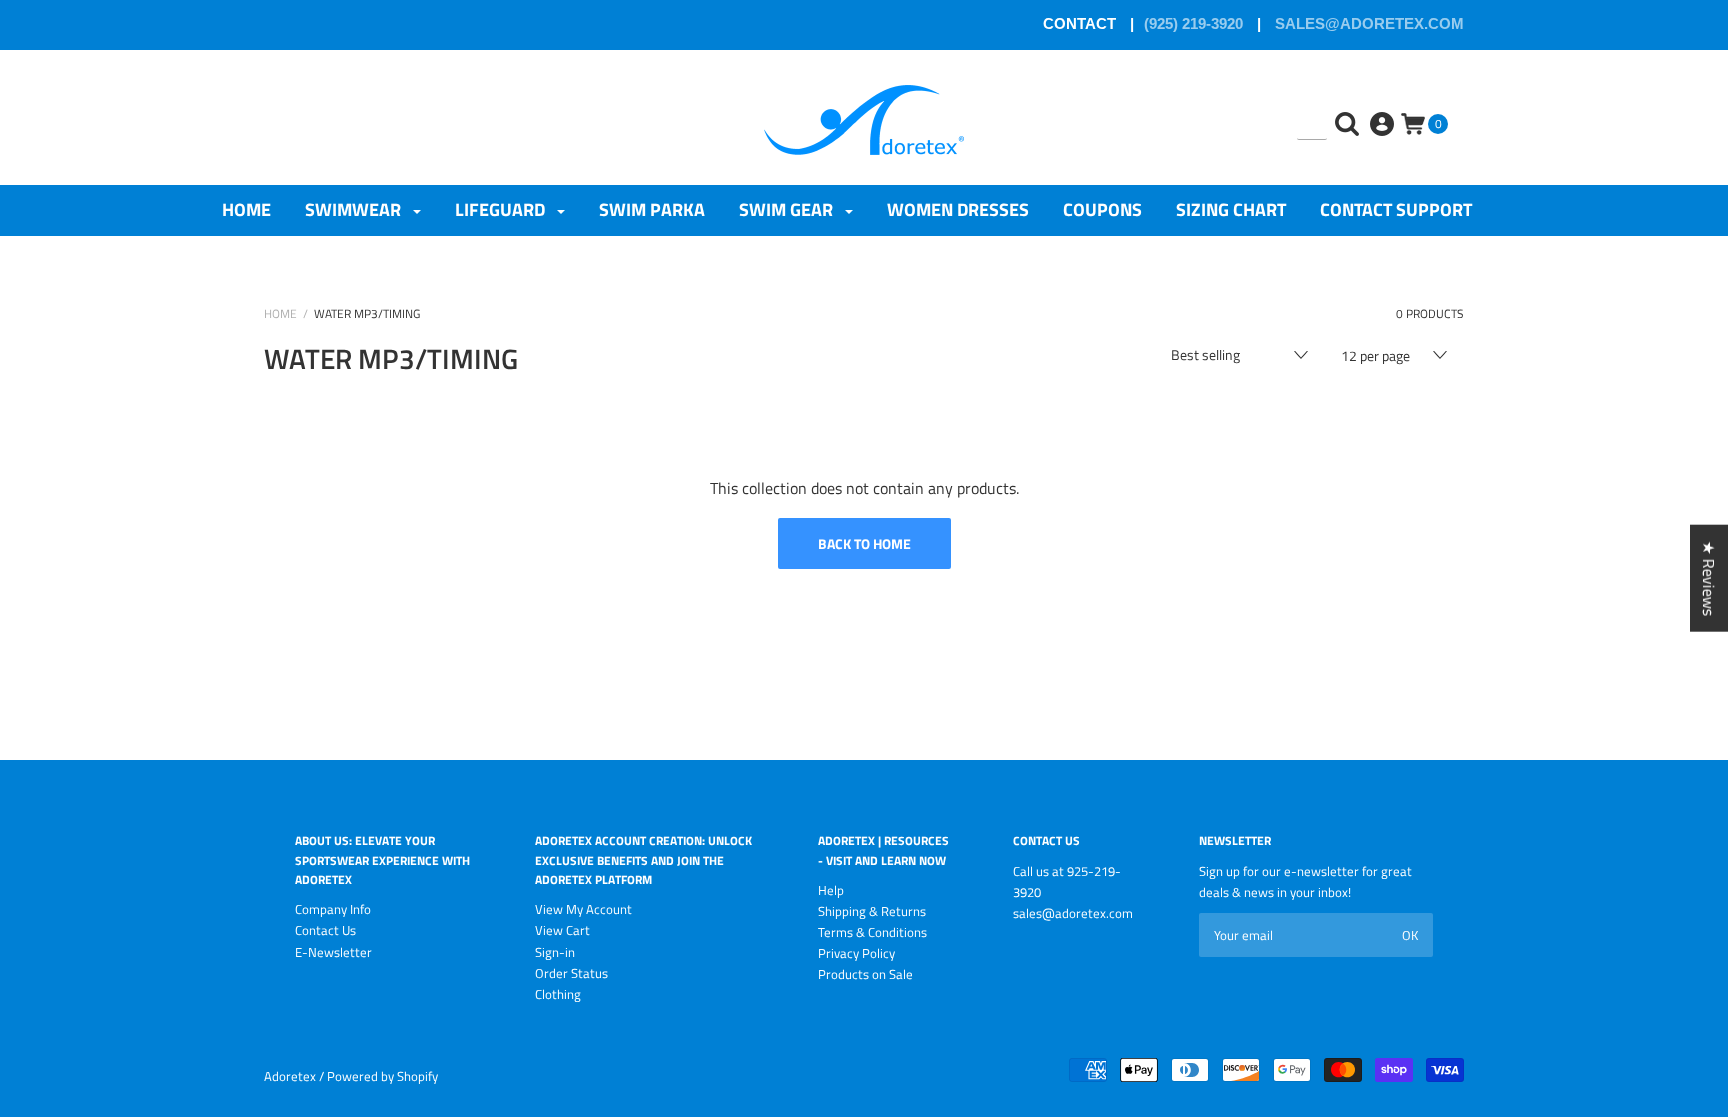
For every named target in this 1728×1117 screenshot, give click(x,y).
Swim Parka (652, 209)
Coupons (1102, 209)
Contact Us (325, 930)
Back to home (864, 543)
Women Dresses (958, 209)
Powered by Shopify (382, 1076)
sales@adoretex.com (1367, 23)
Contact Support (1396, 209)
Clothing (558, 994)
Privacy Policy (856, 953)
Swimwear (355, 209)
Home (246, 209)
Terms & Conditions (872, 932)
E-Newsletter (333, 952)
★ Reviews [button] (1709, 577)
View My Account (583, 909)
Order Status (571, 973)
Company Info (333, 909)
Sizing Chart (1231, 209)
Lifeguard (502, 209)
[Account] (1384, 109)
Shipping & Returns (872, 911)
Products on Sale (865, 974)
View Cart (562, 930)
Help (831, 890)
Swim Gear (788, 209)
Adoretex (290, 1076)
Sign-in (555, 952)
